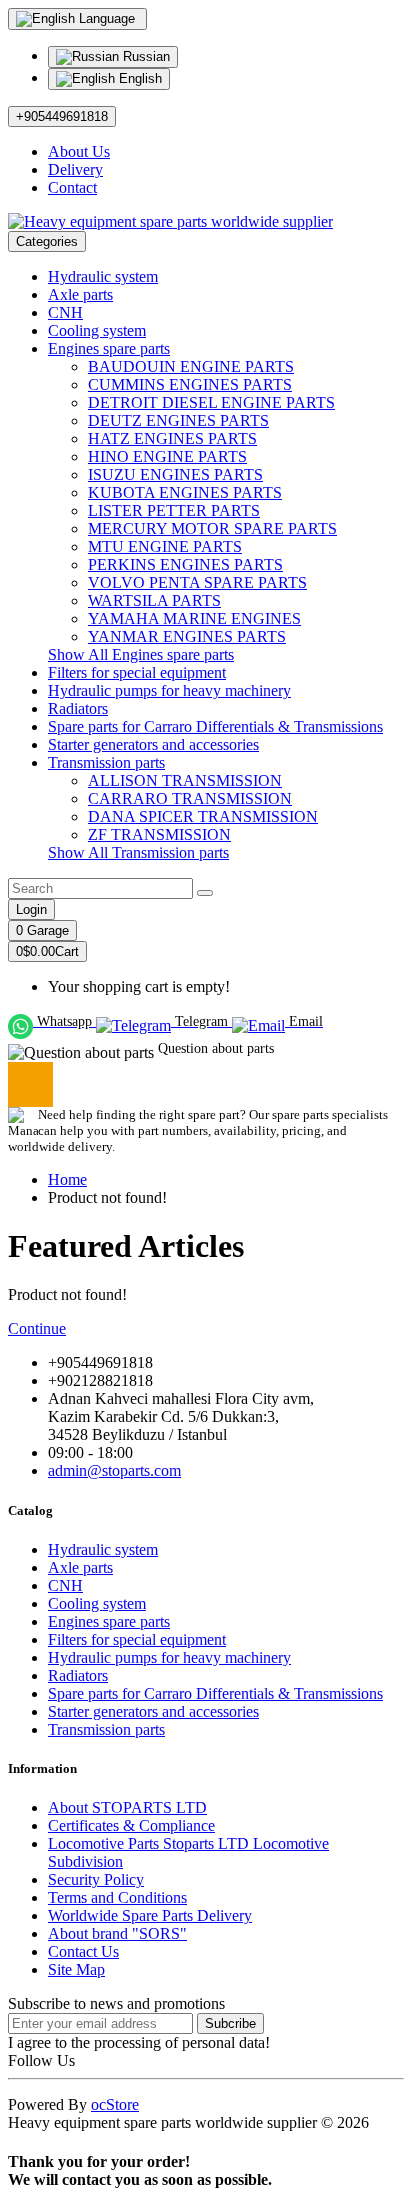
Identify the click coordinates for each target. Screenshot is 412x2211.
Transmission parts (106, 762)
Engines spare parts (109, 348)
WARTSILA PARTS (154, 600)
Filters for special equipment (137, 672)
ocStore (115, 2104)
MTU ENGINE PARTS (165, 546)
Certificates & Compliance (131, 1825)
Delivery (75, 169)
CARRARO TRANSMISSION (190, 798)
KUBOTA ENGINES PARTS (185, 492)
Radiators (78, 708)
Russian (144, 56)
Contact (72, 187)
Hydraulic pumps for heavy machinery (169, 690)
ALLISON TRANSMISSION (185, 780)
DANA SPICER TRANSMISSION (203, 816)
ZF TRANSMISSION (159, 834)
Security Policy (96, 1879)
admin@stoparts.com (114, 1470)
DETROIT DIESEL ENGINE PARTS (211, 402)
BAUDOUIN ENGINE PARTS (191, 366)
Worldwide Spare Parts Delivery (150, 1915)
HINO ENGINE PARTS (167, 456)
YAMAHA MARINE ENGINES (194, 618)
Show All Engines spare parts (141, 654)
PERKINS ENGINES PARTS (185, 564)
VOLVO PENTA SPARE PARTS (197, 582)
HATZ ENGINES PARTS (172, 438)
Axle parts (80, 294)
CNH (65, 312)
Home (67, 1179)
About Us (79, 151)
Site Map (76, 1969)
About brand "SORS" (117, 1933)
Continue (37, 1328)
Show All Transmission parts (138, 852)
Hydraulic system (103, 276)
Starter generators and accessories (153, 744)
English (138, 78)
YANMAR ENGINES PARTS (187, 636)
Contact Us (83, 1951)
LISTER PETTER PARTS (174, 510)
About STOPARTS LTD (127, 1807)
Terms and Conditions (117, 1897)
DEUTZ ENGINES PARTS (178, 420)
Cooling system (97, 330)
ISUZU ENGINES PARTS (175, 474)
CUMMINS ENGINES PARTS (190, 384)
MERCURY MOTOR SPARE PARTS (212, 528)
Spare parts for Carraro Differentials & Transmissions (215, 726)
